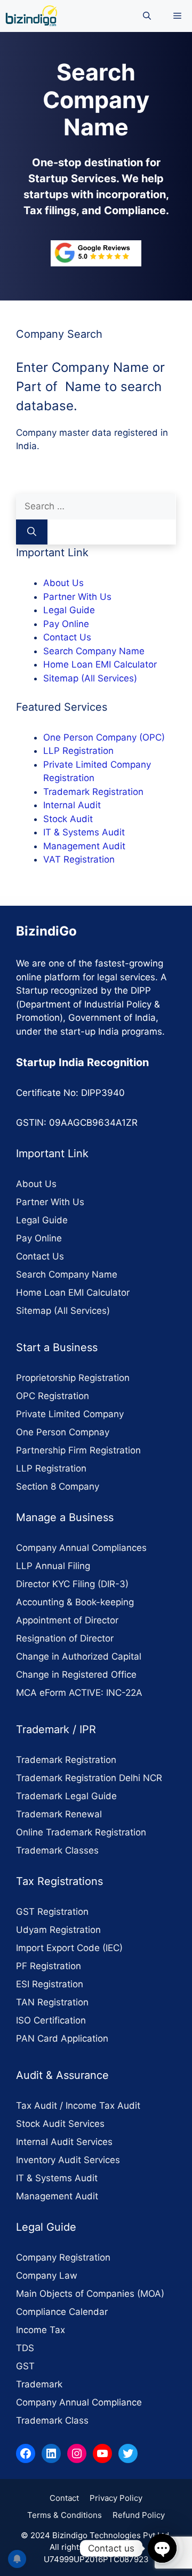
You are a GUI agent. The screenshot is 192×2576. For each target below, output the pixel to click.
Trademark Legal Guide (66, 1796)
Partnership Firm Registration (78, 1450)
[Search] (32, 532)
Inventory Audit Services (68, 2160)
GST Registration (52, 1912)
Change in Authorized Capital (79, 1656)
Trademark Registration (93, 792)
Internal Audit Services (64, 2142)
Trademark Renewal (59, 1814)
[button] (147, 16)
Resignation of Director (65, 1638)
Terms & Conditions (65, 2515)
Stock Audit (68, 819)
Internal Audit (72, 805)
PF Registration (49, 1966)
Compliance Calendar (62, 2312)
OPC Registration (53, 1396)
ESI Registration (50, 1984)
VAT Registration (79, 859)
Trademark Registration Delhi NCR (89, 1778)
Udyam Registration (58, 1930)
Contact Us (67, 637)
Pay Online (66, 624)
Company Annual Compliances (81, 1548)
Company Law (47, 2276)
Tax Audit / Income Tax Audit (78, 2106)
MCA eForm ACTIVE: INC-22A (79, 1693)
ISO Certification (51, 2020)
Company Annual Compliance (79, 2402)
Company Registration (63, 2257)
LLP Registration (78, 751)
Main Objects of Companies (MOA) (90, 2294)
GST (25, 2366)
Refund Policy (139, 2515)
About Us (63, 583)
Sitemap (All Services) (90, 678)
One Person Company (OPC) (104, 737)
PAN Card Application (62, 2038)
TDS (25, 2348)
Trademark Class (52, 2420)
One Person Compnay (63, 1432)
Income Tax (41, 2330)
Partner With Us (77, 597)
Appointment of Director (67, 1620)
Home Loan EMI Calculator (100, 664)
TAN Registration (52, 2002)
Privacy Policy (116, 2498)
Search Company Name (94, 651)
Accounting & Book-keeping (75, 1602)
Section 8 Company (58, 1486)
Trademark (39, 2384)
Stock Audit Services (60, 2124)
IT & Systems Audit (84, 832)
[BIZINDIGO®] (31, 16)
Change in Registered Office (76, 1675)
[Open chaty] (162, 2548)
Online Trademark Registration (81, 1832)
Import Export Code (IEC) (69, 1948)
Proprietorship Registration (73, 1378)
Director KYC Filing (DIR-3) (72, 1584)
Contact (64, 2498)
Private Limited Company (70, 1414)
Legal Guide (69, 610)
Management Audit (84, 846)
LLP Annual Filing (53, 1566)
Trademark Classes (57, 1850)
